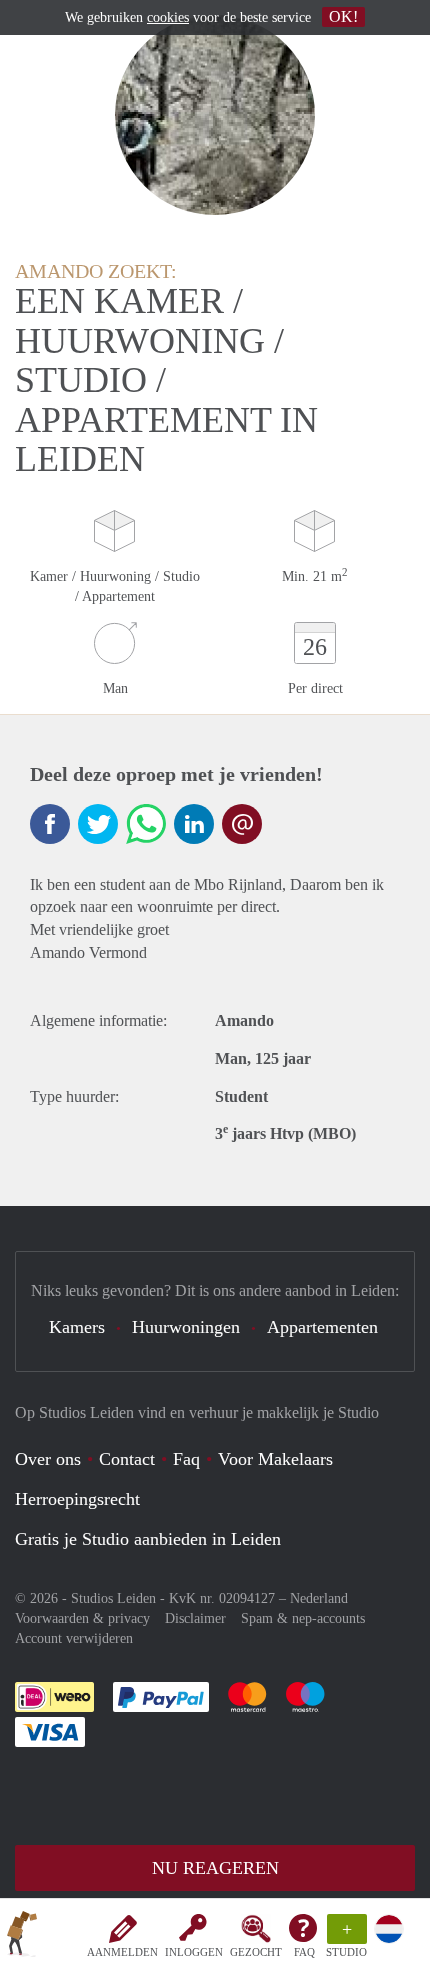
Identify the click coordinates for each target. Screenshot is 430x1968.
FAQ (304, 1952)
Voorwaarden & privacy (82, 1618)
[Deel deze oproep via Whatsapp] (146, 824)
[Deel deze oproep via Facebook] (50, 824)
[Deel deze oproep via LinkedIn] (194, 824)
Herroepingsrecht (77, 1499)
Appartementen (322, 1327)
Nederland (319, 1598)
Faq (186, 1459)
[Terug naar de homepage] (22, 1937)
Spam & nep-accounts (303, 1618)
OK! (343, 16)
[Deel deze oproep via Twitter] (98, 824)
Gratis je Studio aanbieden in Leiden (148, 1539)
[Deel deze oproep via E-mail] (242, 824)
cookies (168, 17)
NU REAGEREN (215, 1868)
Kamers (77, 1327)
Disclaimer (195, 1618)
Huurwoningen (186, 1327)
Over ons (48, 1459)
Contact (127, 1459)
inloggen (194, 1952)
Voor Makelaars (275, 1459)
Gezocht (256, 1952)
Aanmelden (122, 1952)
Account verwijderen (74, 1638)
